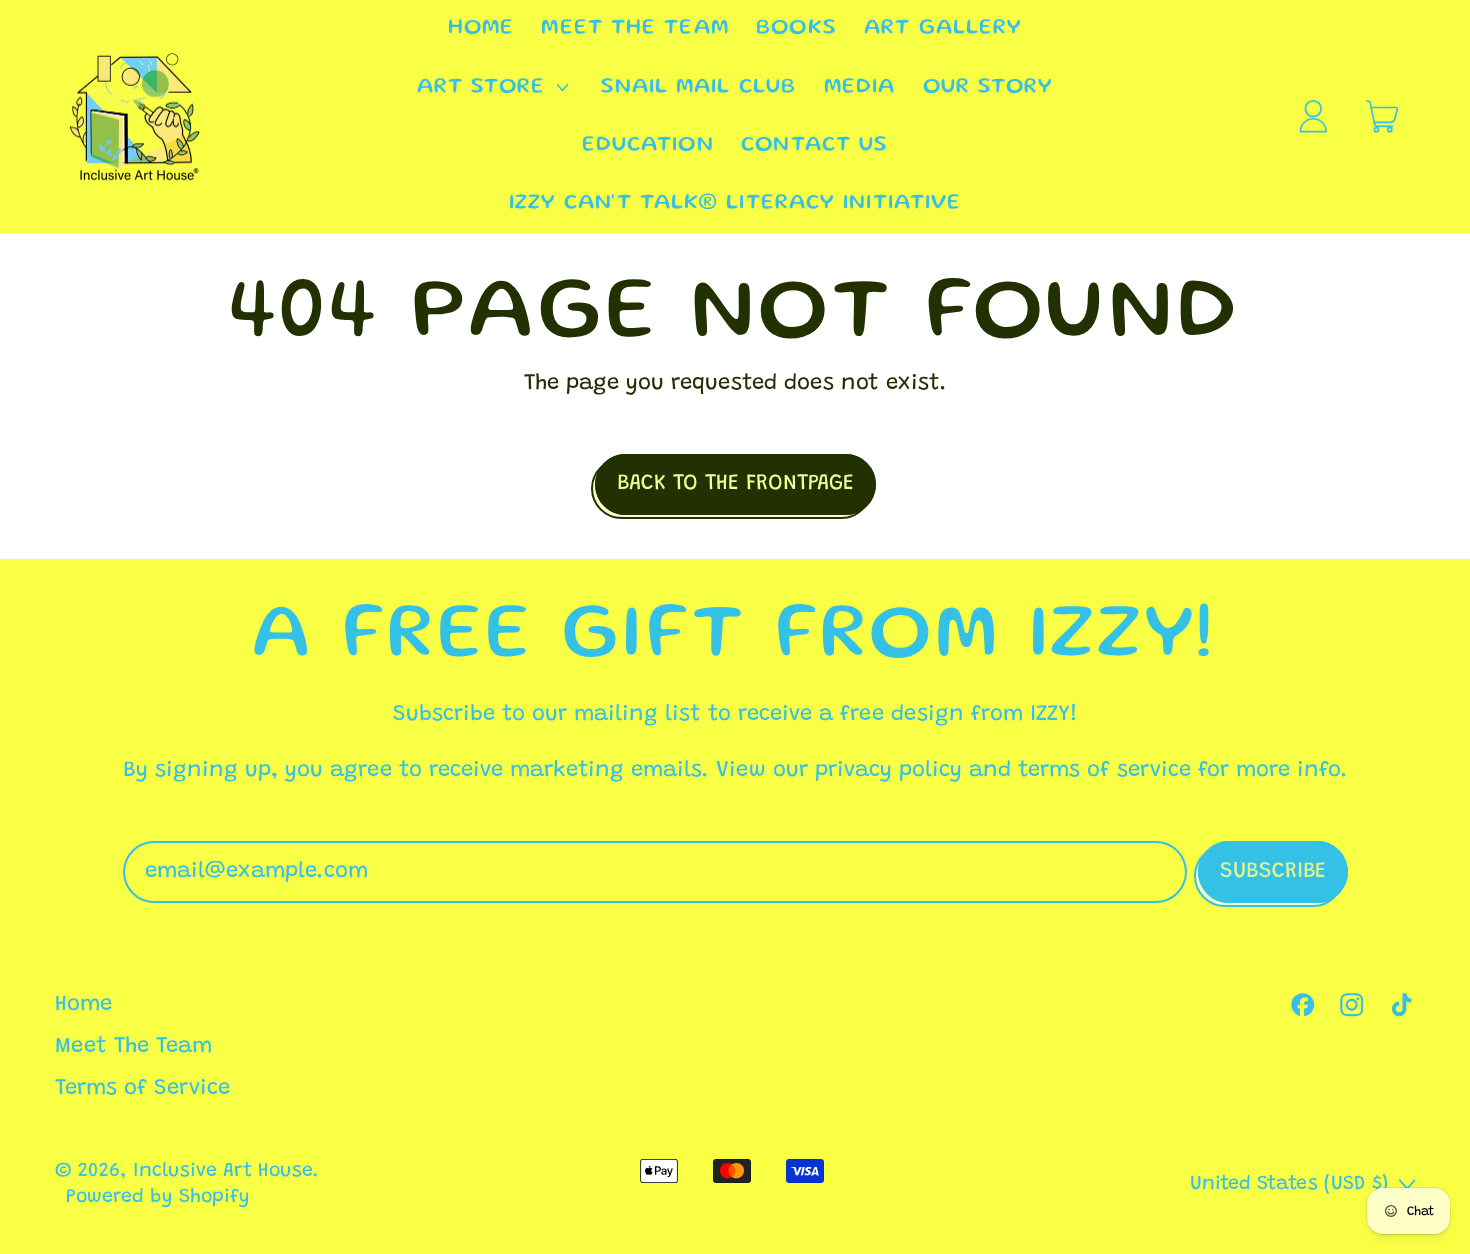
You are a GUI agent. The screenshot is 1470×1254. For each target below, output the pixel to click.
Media (860, 87)
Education (648, 145)
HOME (481, 28)
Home (83, 1005)
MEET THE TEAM (634, 28)
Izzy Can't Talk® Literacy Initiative (735, 203)
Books (796, 28)
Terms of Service (142, 1089)
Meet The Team (133, 1047)
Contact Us (814, 145)
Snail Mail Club (699, 87)
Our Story (988, 87)
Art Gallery (943, 28)
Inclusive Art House (223, 1171)
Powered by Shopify (158, 1197)
